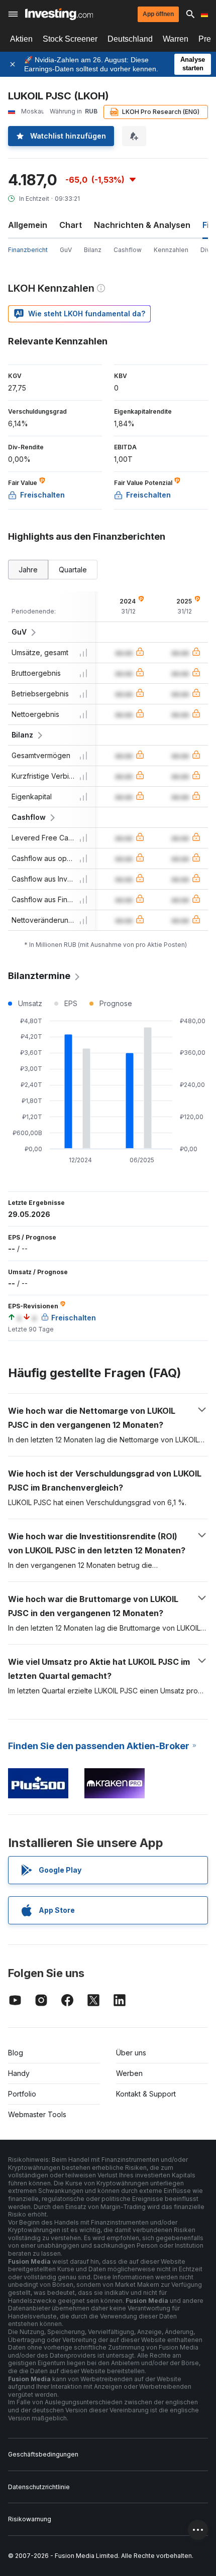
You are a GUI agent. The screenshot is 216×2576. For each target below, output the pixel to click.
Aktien (21, 39)
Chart (71, 225)
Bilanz (93, 250)
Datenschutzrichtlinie (39, 2487)
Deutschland (130, 39)
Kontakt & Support (146, 2094)
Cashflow (128, 250)
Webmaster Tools (37, 2114)
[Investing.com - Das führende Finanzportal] (59, 14)
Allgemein (28, 225)
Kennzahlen (171, 250)
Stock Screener (70, 39)
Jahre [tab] (28, 570)
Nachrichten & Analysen (142, 225)
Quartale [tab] (73, 570)
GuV (66, 250)
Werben (129, 2073)
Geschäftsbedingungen (43, 2454)
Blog (16, 2053)
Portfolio (22, 2094)
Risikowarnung (30, 2519)
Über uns (131, 2053)
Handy (19, 2073)
